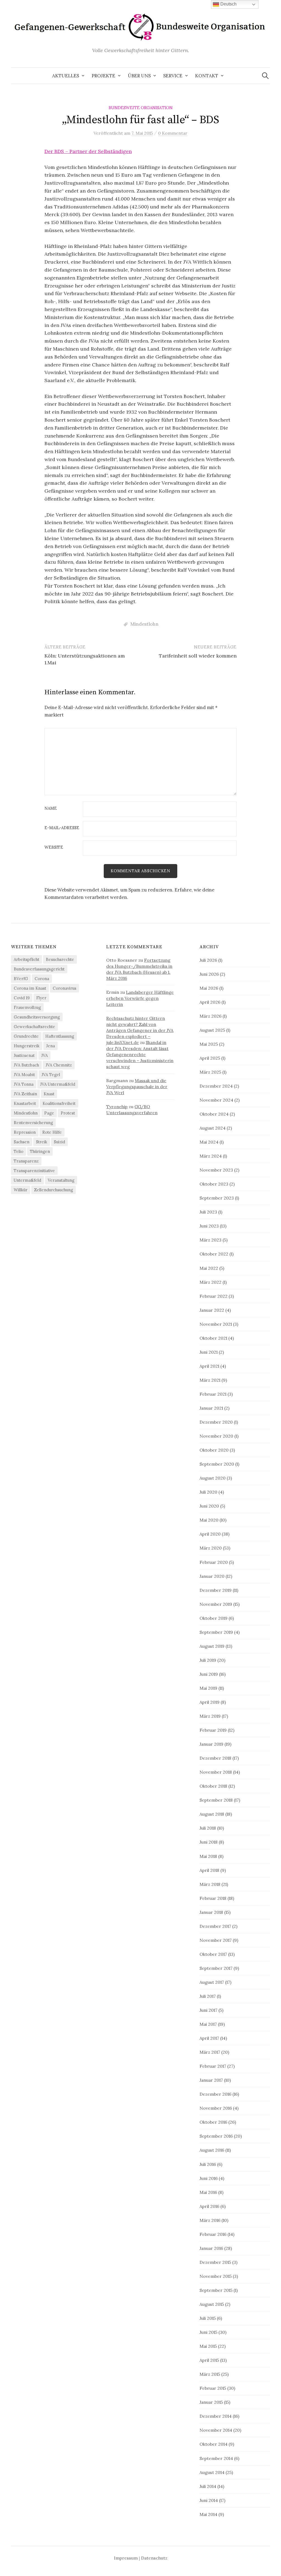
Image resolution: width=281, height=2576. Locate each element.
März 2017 (210, 2052)
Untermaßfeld (27, 1180)
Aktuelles (66, 76)
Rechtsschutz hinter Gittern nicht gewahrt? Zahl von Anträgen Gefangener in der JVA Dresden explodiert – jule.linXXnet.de (140, 1030)
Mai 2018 (208, 1856)
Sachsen (22, 1142)
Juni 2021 (209, 1352)
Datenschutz (154, 2558)
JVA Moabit (24, 1075)
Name (51, 809)
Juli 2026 (208, 960)
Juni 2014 (209, 2500)
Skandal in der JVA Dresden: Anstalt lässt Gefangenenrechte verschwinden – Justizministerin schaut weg (140, 1054)
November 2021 (216, 1324)
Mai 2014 (208, 2514)
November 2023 (216, 1170)
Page (49, 1113)
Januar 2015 (211, 2402)
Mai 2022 (209, 1268)
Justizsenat (24, 1055)
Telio (19, 1151)
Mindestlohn (144, 624)
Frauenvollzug (27, 1007)
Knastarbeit (25, 1103)
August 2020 (213, 1478)
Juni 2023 (209, 1226)
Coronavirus (64, 988)
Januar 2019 (211, 1744)
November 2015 (216, 2276)
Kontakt (207, 76)
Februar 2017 (213, 2066)
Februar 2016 (213, 2234)
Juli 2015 (208, 2318)
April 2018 (209, 1870)
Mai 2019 (208, 1688)
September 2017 (216, 1968)
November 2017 (216, 1940)
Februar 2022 (213, 1296)
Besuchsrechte (60, 959)
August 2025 (212, 1030)
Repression (25, 1132)
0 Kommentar (173, 133)
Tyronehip (117, 1107)
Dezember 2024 (216, 1086)
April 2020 (210, 1534)
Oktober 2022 (214, 1254)
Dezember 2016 (215, 2094)
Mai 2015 (208, 2346)
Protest (68, 1113)
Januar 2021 (211, 1408)
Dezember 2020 (216, 1422)
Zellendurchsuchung (54, 1190)
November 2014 (216, 2430)
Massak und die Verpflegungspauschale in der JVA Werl (137, 1087)
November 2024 (216, 1100)
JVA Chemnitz (59, 1065)
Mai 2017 (208, 2024)
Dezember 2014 (216, 2416)
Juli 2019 (208, 1660)
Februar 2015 (213, 2388)
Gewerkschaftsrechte (34, 1027)
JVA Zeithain (25, 1094)
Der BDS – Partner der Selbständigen (88, 151)
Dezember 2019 (216, 1590)
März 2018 (210, 1884)
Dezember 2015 (215, 2262)
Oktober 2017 (213, 1954)
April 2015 (209, 2360)
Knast (49, 1094)
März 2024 (211, 1156)
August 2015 (212, 2304)
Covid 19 (22, 998)
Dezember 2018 (215, 1758)
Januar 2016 (211, 2248)
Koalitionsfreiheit (59, 1103)
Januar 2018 (211, 1912)
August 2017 (212, 1982)
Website (54, 847)
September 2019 (216, 1632)
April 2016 (209, 2206)
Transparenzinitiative (34, 1171)
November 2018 (216, 1772)
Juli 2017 (208, 1996)
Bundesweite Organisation (141, 108)
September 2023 (217, 1198)
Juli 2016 (208, 2164)
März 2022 (210, 1282)
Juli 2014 (208, 2486)
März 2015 (210, 2374)
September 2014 (216, 2458)
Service (173, 76)
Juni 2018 (209, 1842)
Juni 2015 (208, 2332)
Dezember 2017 (215, 1926)
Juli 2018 (208, 1828)
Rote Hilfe (52, 1132)
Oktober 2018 (213, 1786)
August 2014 (212, 2472)
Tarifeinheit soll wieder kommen (198, 656)
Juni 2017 (208, 2010)
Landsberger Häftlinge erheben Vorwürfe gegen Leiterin (140, 998)
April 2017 (209, 2038)
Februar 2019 (213, 1730)
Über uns (139, 76)
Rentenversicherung (33, 1123)
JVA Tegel (51, 1075)
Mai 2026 (209, 988)
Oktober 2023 (214, 1184)
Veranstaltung (61, 1180)
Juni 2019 (209, 1674)
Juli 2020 (208, 1492)
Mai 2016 (208, 2192)
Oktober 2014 (213, 2444)
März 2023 (210, 1240)
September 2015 (216, 2290)
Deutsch (228, 4)
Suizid (59, 1142)
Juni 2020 (209, 1506)
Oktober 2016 (213, 2122)
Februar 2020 (214, 1562)
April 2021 (209, 1366)
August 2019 (212, 1646)
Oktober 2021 (213, 1338)
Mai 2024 (209, 1142)
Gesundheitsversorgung (37, 1017)
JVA (44, 1055)
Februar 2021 (213, 1394)
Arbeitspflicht (26, 959)
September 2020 (217, 1464)
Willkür (21, 1190)
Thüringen (40, 1151)
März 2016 (210, 2220)
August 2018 (212, 1814)
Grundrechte (26, 1036)
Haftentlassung (60, 1036)
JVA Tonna (24, 1084)
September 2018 (216, 1800)
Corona (42, 979)
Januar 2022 (212, 1310)
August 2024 (213, 1128)
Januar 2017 (211, 2080)
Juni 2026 (209, 974)
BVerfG (21, 979)
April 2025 (210, 1058)
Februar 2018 (213, 1898)
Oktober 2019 (213, 1618)
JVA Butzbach (26, 1065)
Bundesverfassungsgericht (39, 969)
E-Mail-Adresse (62, 828)
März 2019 (210, 1716)
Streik (42, 1142)
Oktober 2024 (214, 1114)
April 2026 (210, 1002)
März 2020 (211, 1548)
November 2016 (216, 2108)
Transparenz (26, 1161)
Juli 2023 (208, 1212)
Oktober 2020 (214, 1450)
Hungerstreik (27, 1046)
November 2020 (216, 1436)
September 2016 (216, 2136)
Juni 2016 (209, 2178)
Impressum (126, 2558)
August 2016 (212, 2150)
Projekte (103, 76)
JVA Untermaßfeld (58, 1084)
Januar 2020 (212, 1576)
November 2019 (216, 1604)
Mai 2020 (209, 1520)
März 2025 (210, 1072)
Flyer (41, 998)
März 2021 (210, 1380)
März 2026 (210, 1016)
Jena (50, 1046)
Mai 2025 (209, 1044)
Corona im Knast (30, 988)
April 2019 (210, 1702)
